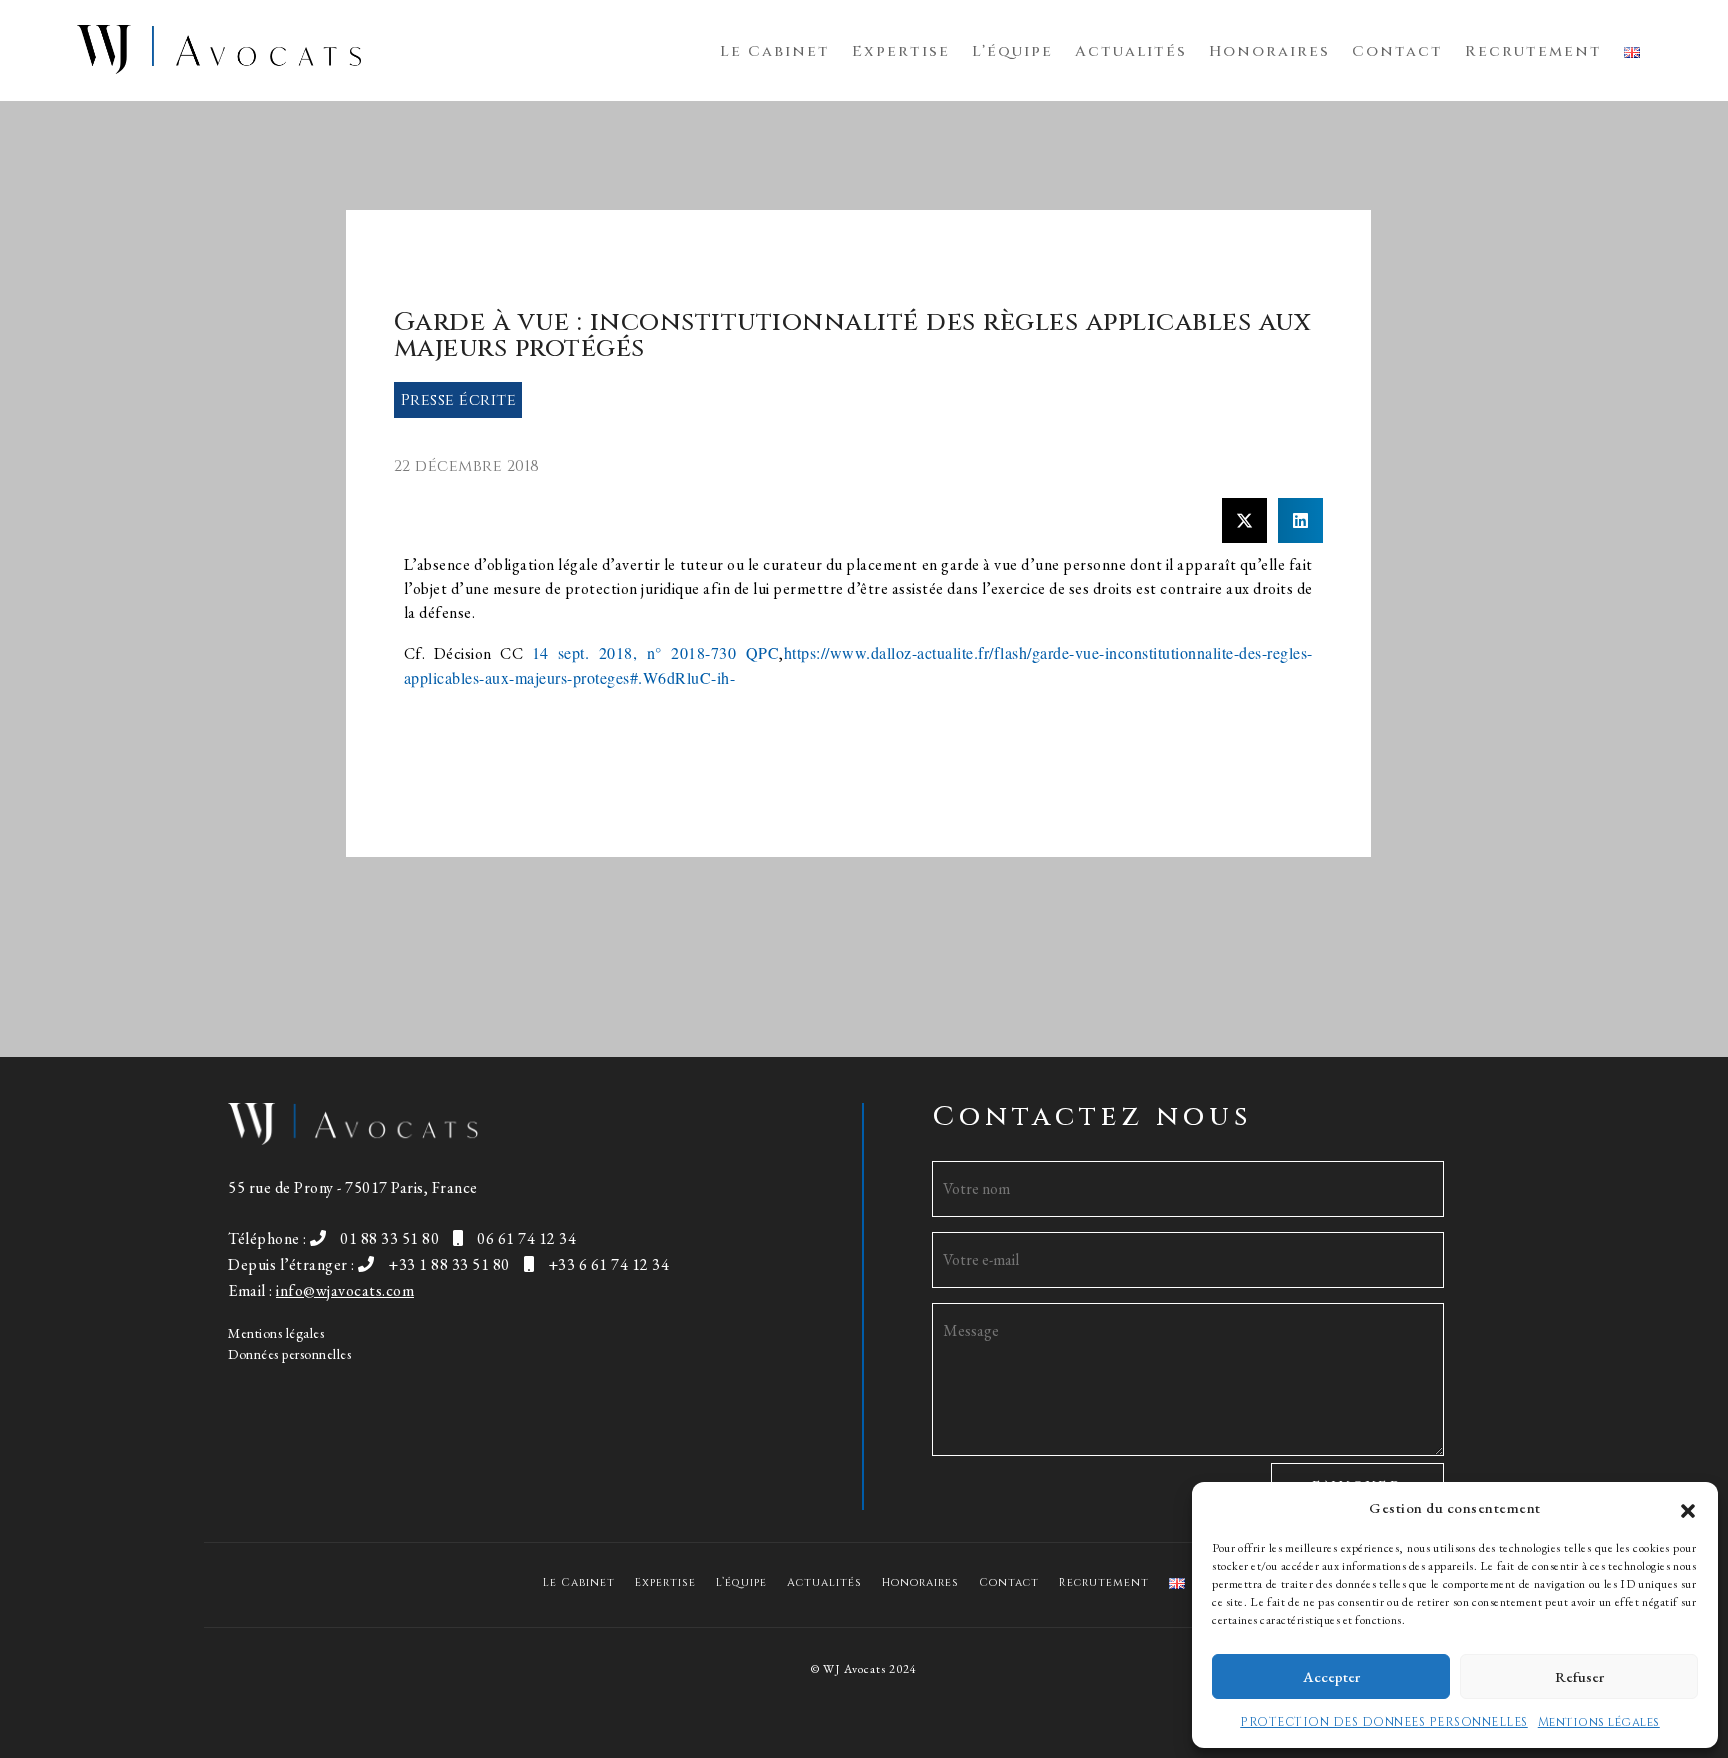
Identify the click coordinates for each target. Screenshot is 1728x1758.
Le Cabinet (775, 51)
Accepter (1331, 1676)
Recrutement (1533, 51)
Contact (1397, 51)
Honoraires (1269, 51)
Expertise (901, 51)
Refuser (1579, 1676)
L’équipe (1012, 51)
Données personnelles (289, 1354)
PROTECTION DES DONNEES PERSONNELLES (1384, 1722)
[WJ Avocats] (219, 47)
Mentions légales (1599, 1722)
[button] (1688, 1508)
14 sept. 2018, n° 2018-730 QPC (656, 652)
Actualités (1131, 51)
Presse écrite (459, 400)
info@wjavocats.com (345, 1290)
